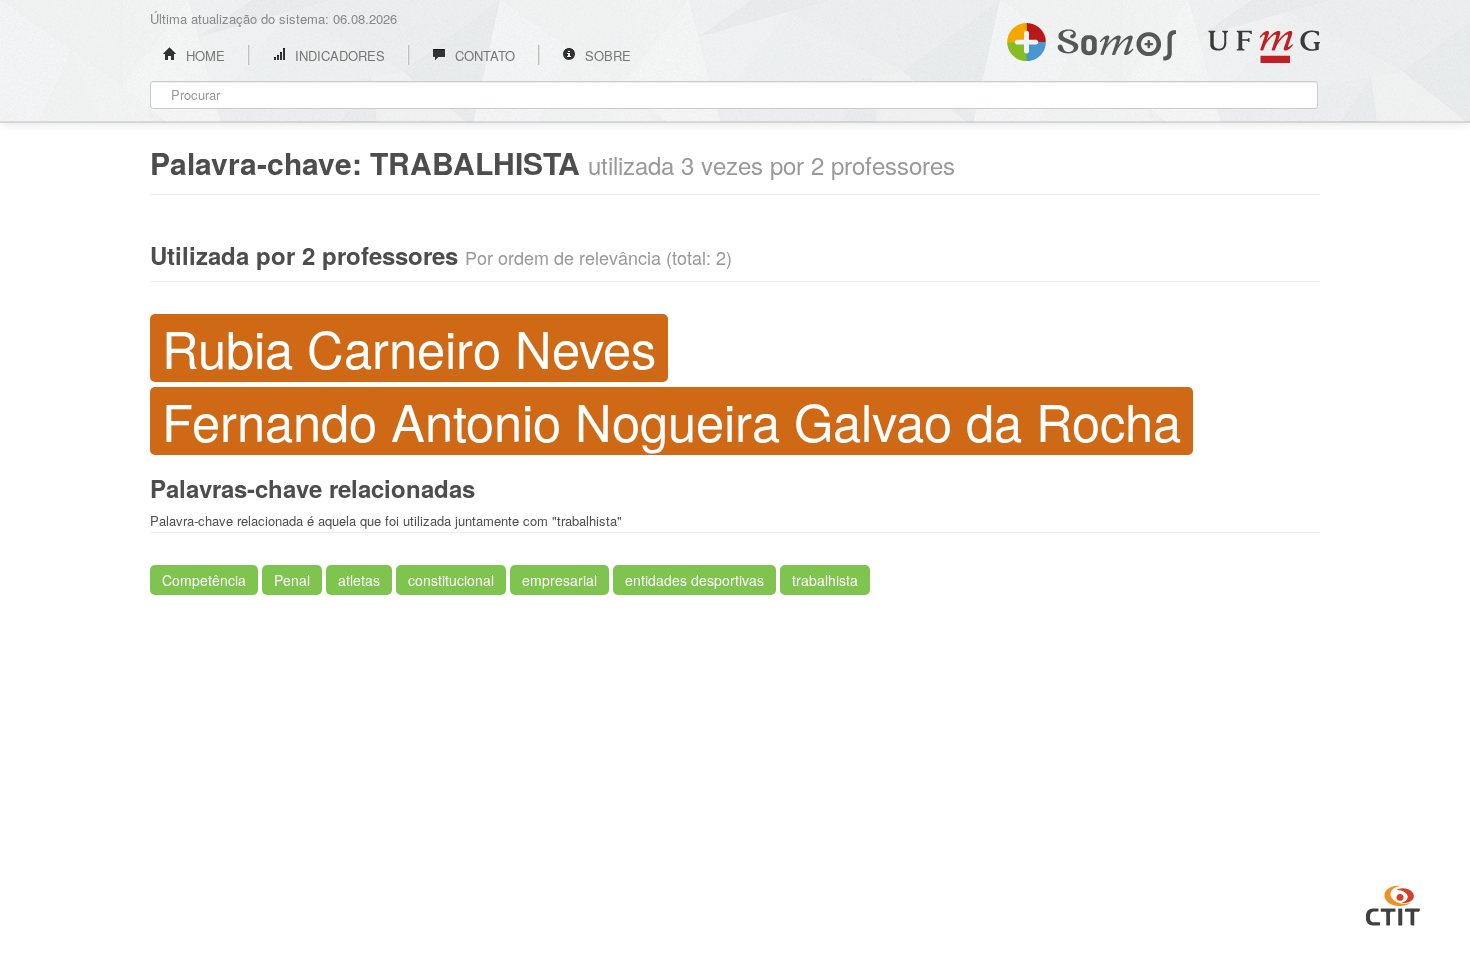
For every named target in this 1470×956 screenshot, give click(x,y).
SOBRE (606, 55)
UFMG (1264, 46)
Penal (292, 580)
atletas (359, 580)
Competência (204, 580)
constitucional (451, 580)
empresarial (559, 580)
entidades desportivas (694, 580)
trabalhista (825, 580)
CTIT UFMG (1393, 903)
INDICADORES (338, 55)
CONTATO (483, 55)
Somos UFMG (1091, 38)
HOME (203, 55)
